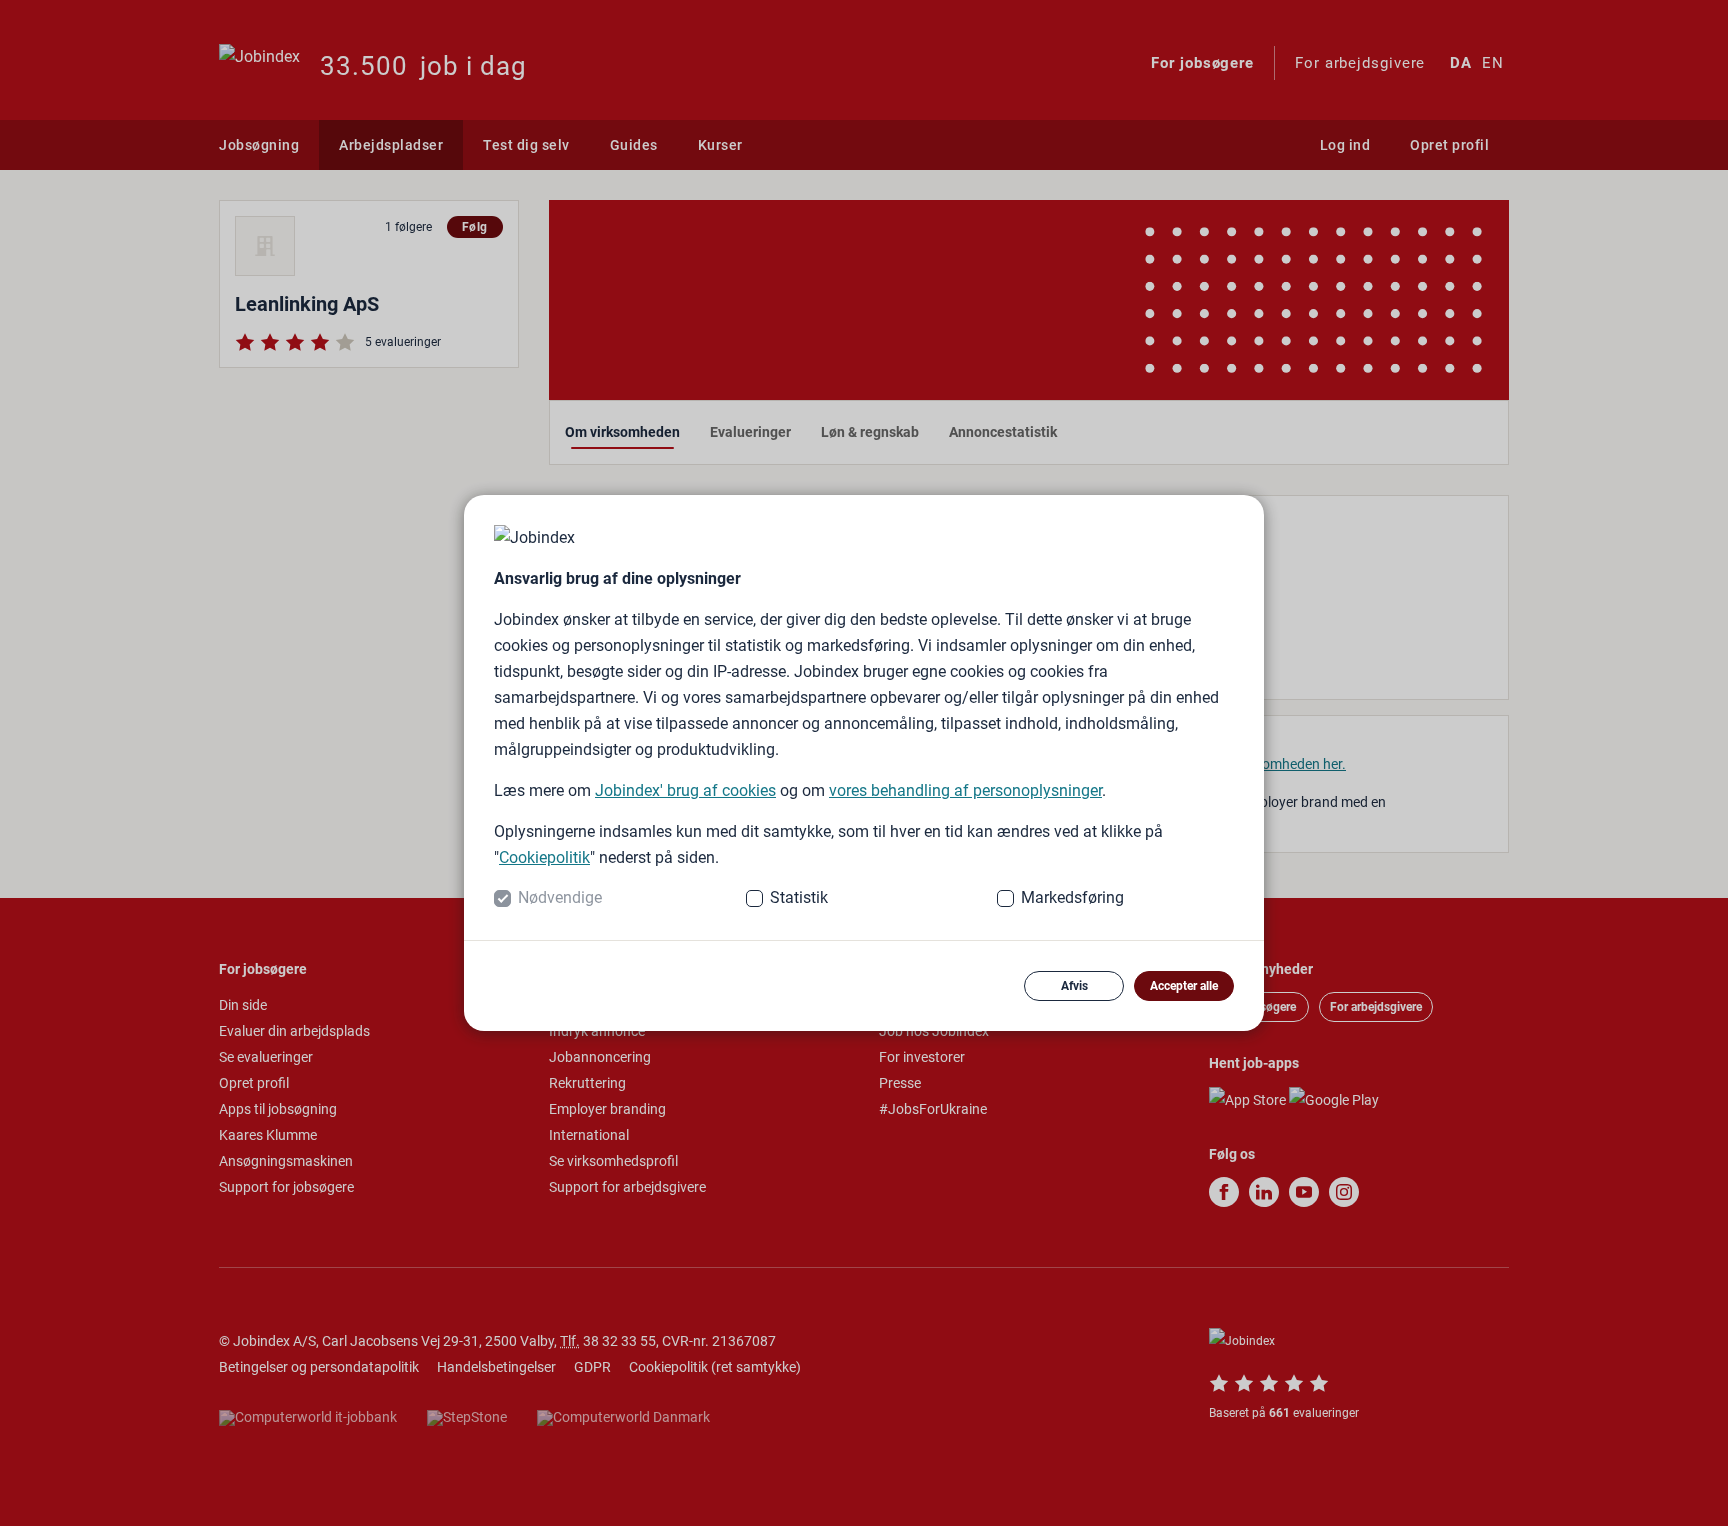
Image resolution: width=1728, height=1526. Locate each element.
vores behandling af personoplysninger (965, 790)
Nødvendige (560, 897)
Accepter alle (1184, 986)
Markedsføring (1072, 897)
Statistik (799, 897)
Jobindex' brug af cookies (685, 790)
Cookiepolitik (544, 857)
